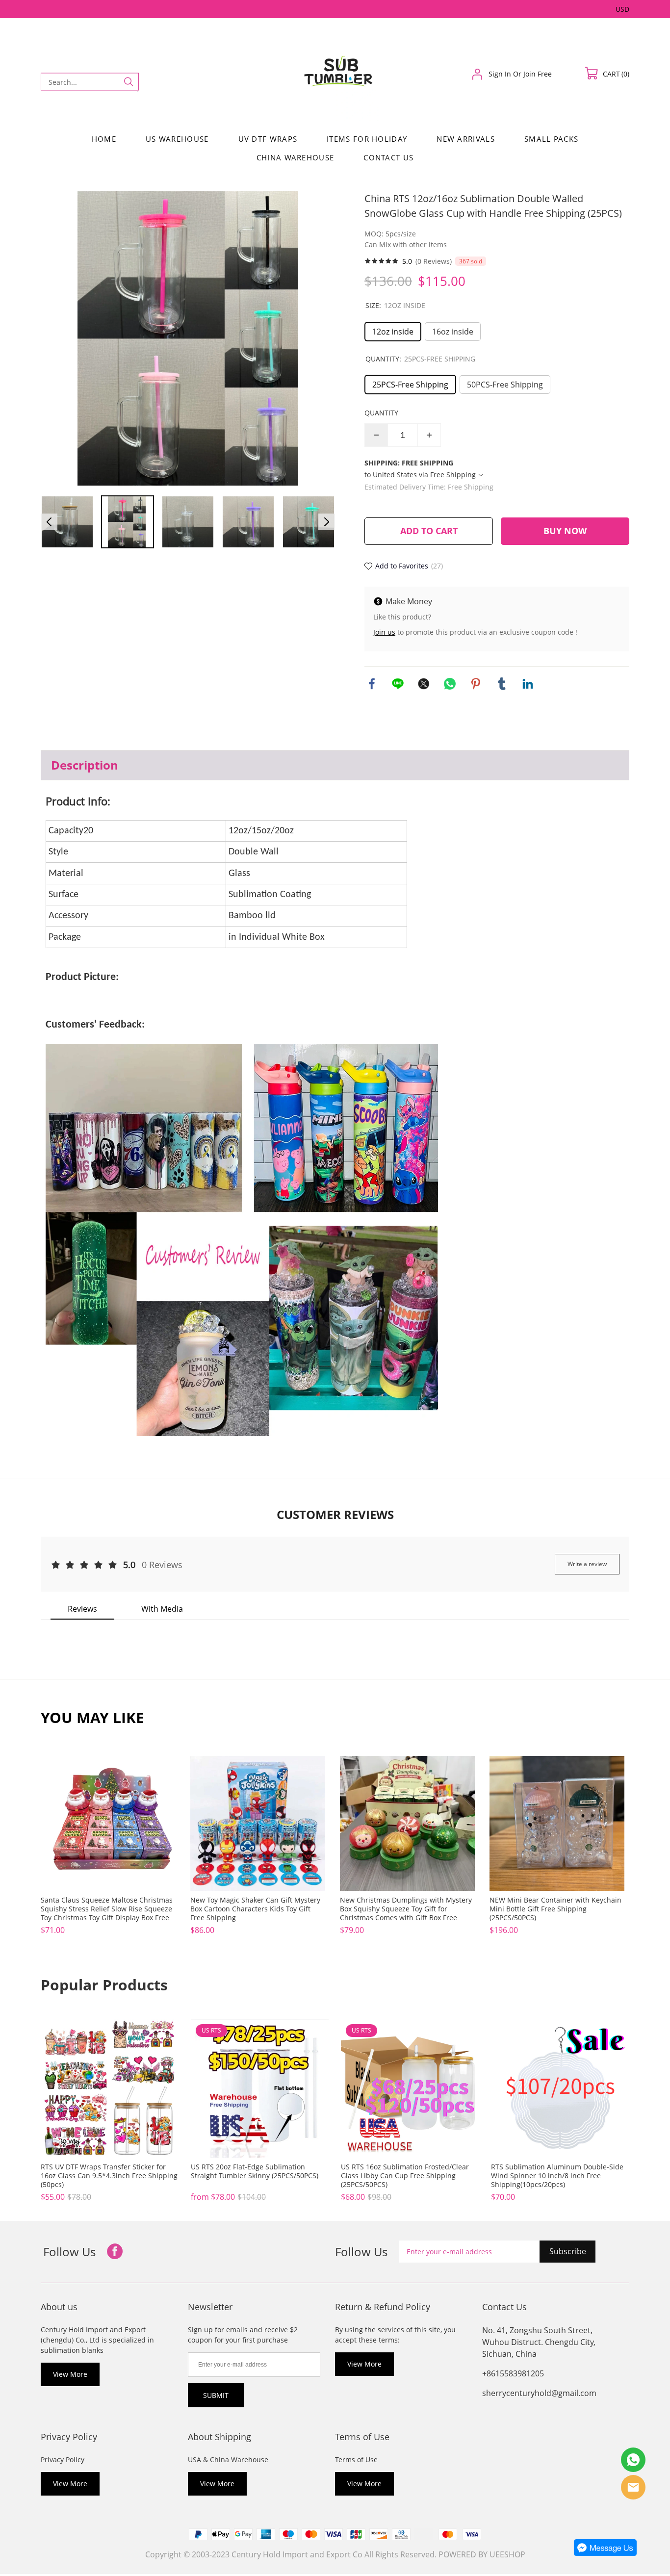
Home (104, 139)
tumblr (502, 684)
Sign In (500, 74)
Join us (384, 632)
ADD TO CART (429, 531)
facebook (372, 684)
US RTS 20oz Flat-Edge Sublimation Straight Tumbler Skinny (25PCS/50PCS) (255, 2171)
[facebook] (115, 2252)
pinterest (476, 684)
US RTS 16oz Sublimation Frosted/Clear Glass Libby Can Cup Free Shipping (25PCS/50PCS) (405, 2176)
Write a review (587, 1564)
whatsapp (450, 684)
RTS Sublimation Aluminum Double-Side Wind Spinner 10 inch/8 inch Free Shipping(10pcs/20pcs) (557, 2176)
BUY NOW (565, 531)
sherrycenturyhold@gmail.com (539, 2393)
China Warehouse (296, 157)
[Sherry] (633, 2460)
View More (70, 2374)
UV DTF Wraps (268, 139)
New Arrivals (466, 139)
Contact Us (388, 157)
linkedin (528, 684)
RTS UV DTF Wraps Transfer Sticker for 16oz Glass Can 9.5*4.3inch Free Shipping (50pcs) (109, 2176)
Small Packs (551, 139)
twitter (424, 684)
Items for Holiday (367, 139)
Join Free (538, 74)
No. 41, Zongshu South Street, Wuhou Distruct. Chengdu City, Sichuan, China (539, 2342)
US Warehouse (177, 139)
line (398, 684)
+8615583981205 (513, 2373)
